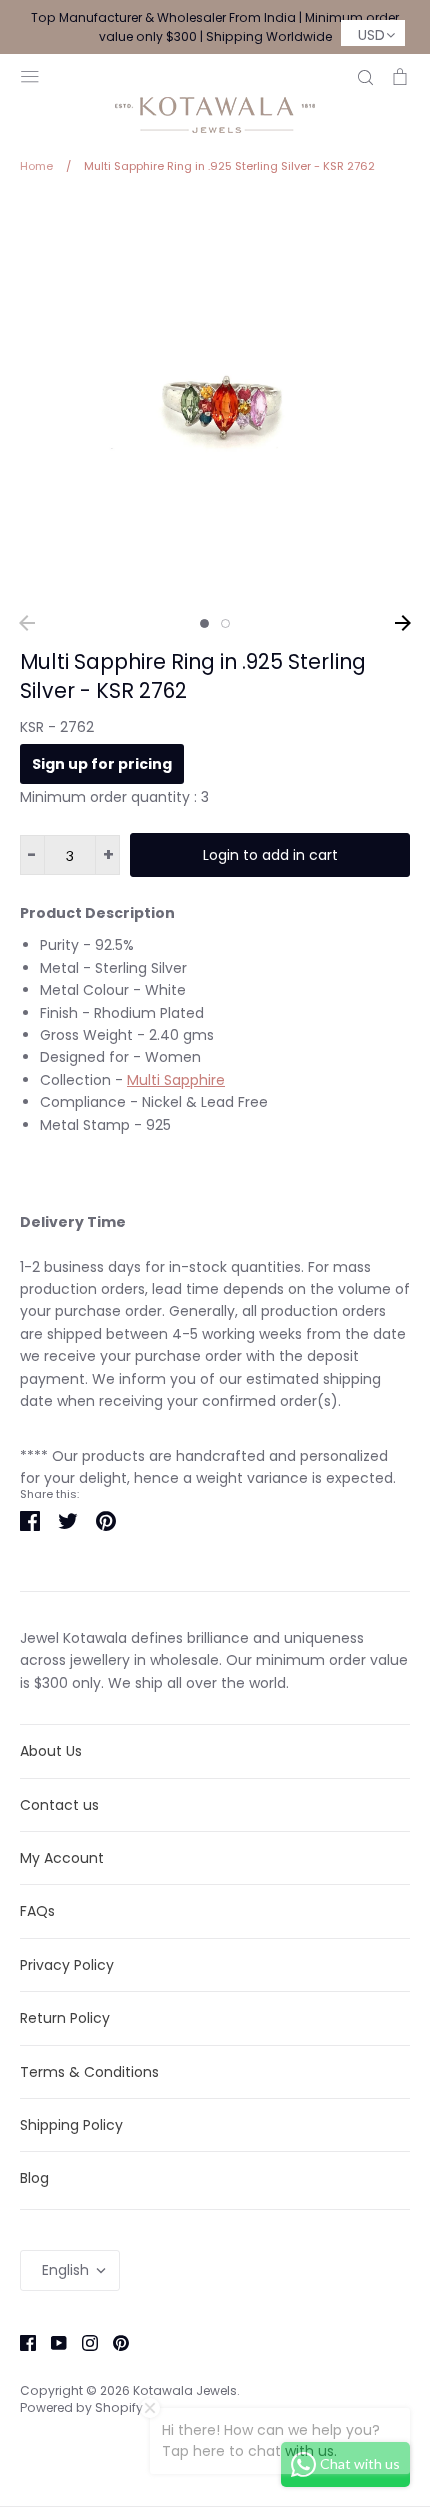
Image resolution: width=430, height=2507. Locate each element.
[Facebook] (20, 2342)
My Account (62, 1858)
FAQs (37, 1911)
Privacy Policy (67, 1965)
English (65, 2270)
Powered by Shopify (81, 2407)
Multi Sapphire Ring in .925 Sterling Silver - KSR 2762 (193, 676)
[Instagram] (82, 2342)
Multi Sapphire (176, 1080)
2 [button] (225, 623)
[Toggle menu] (30, 74)
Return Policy (65, 2018)
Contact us (59, 1805)
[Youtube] (51, 2342)
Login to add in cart (270, 855)
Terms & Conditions (89, 2072)
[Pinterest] (113, 2342)
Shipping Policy (71, 2125)
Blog (34, 2178)
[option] (215, 401)
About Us (51, 1751)
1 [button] (204, 623)
